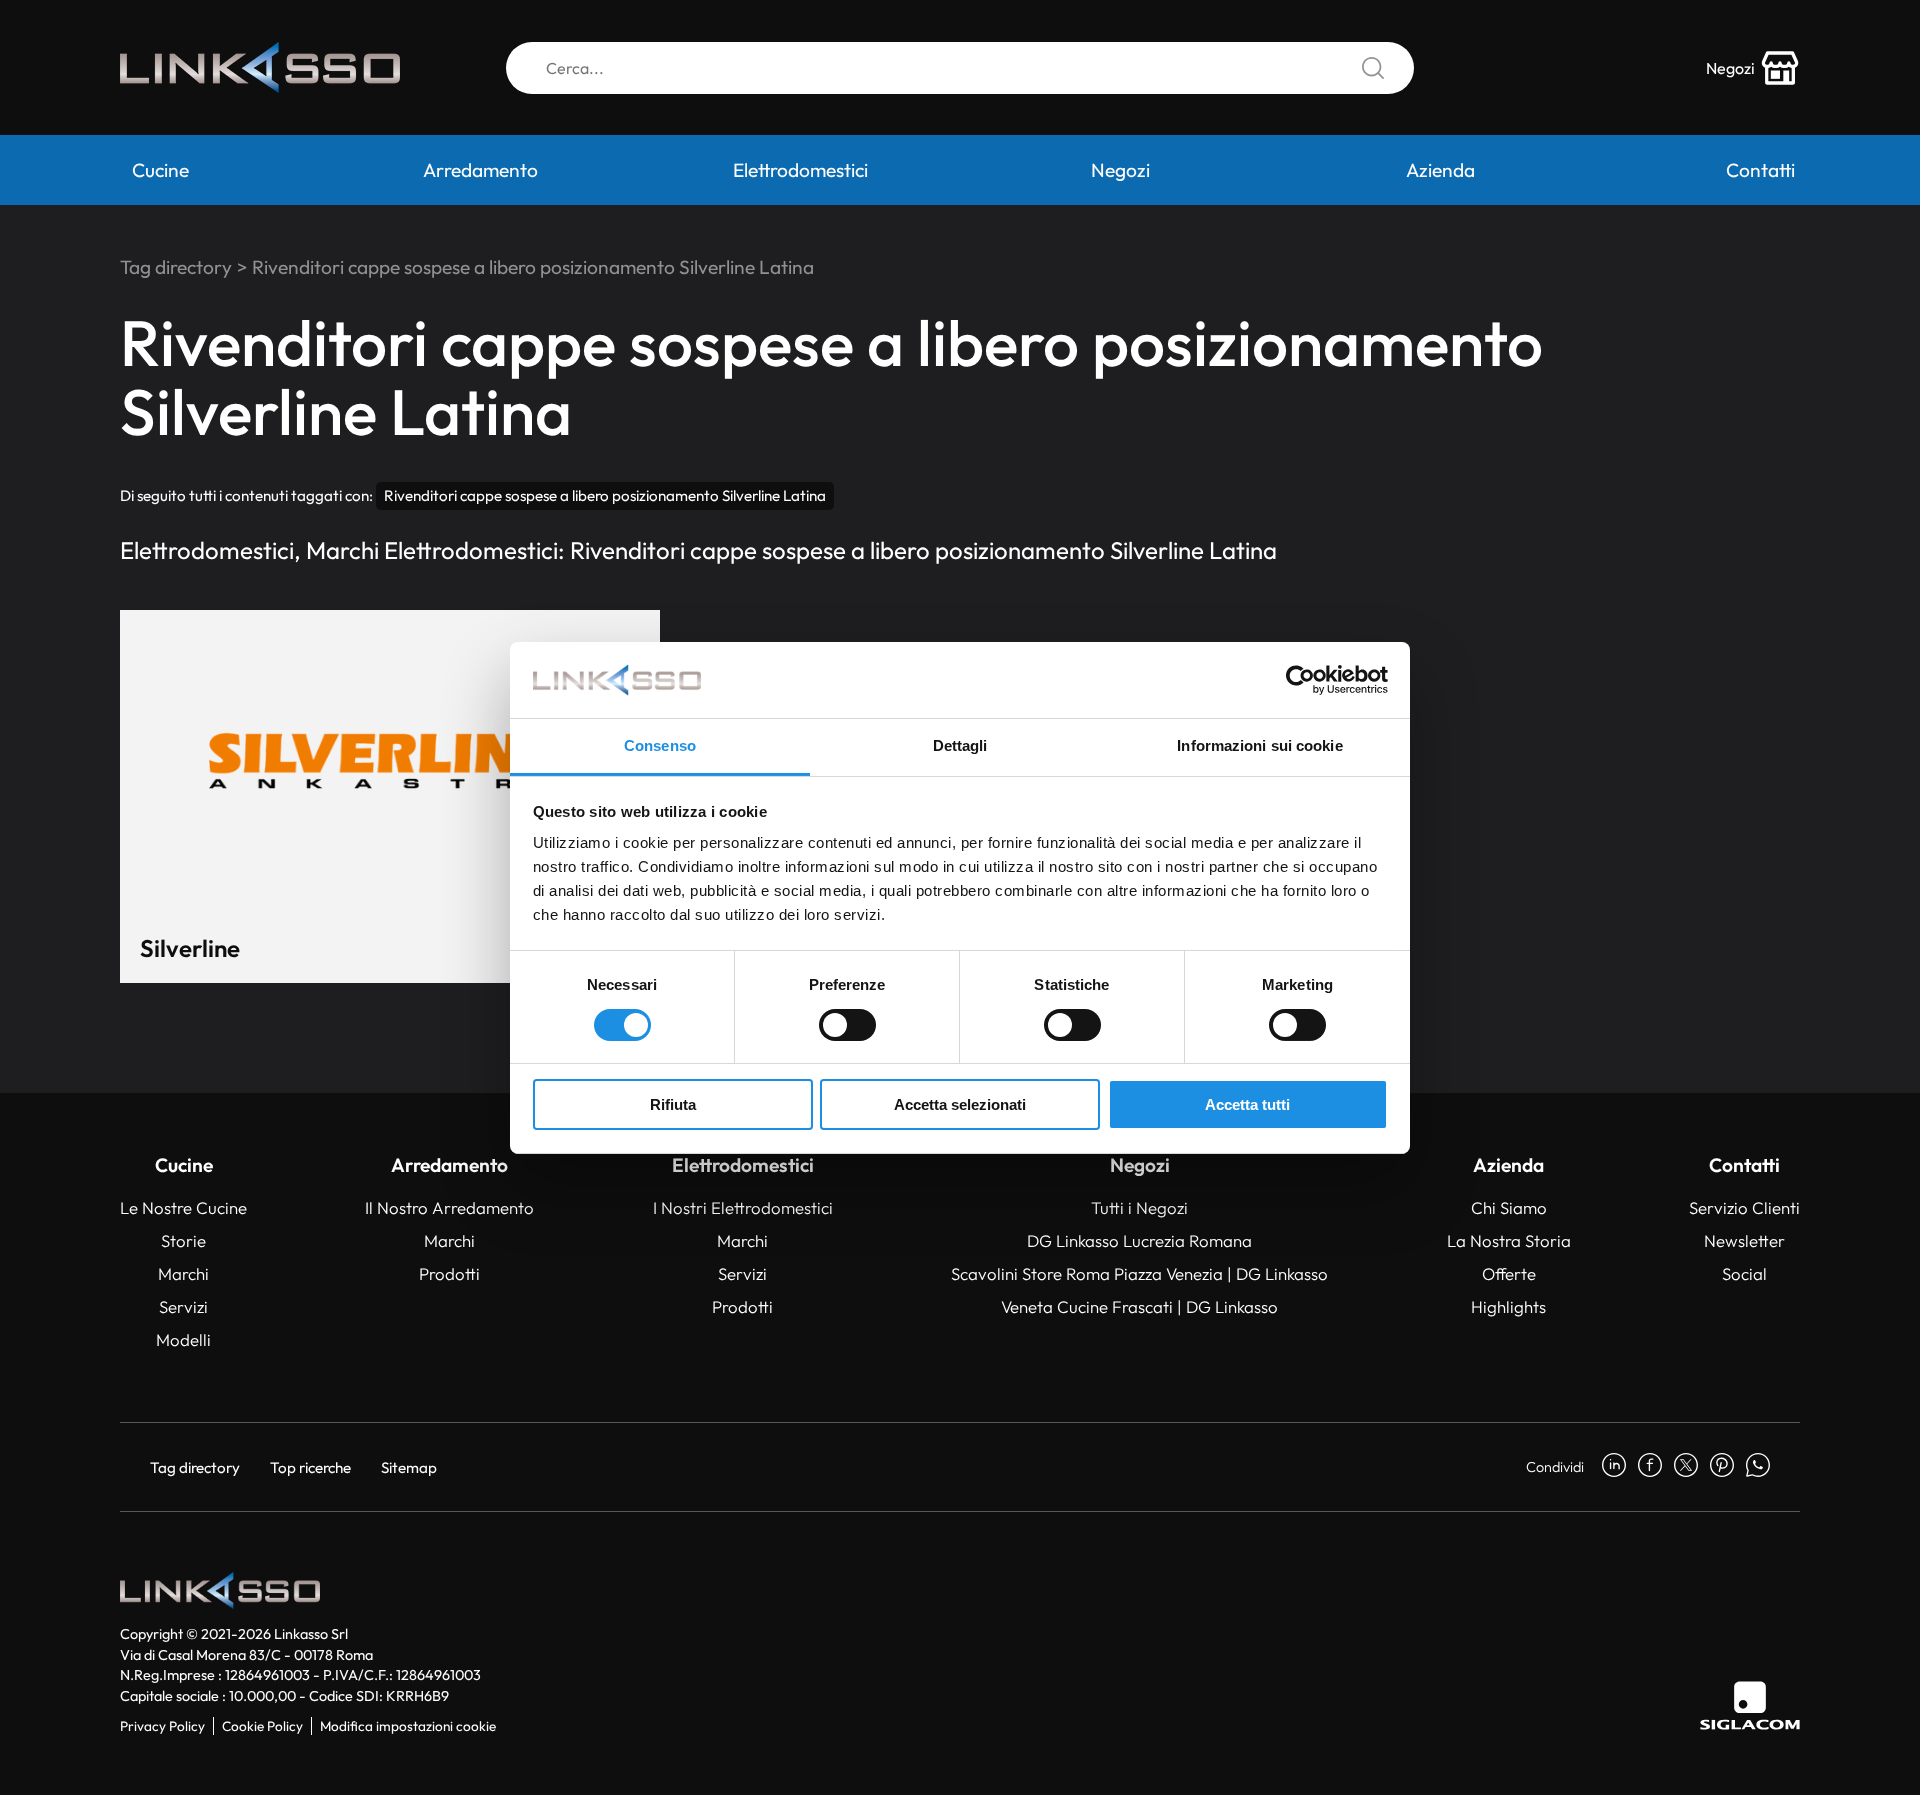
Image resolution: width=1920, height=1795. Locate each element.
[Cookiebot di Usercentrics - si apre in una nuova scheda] (1300, 680)
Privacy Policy (162, 1726)
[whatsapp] (1758, 1467)
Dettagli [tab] (960, 745)
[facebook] (1650, 1467)
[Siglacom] (1750, 1705)
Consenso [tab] (660, 745)
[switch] (847, 1025)
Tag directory (176, 267)
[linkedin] (1614, 1467)
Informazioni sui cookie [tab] (1259, 745)
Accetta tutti (1247, 1104)
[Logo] (260, 67)
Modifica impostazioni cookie (408, 1726)
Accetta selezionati (960, 1104)
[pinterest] (1722, 1467)
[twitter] (1686, 1467)
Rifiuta (673, 1104)
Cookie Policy (262, 1726)
